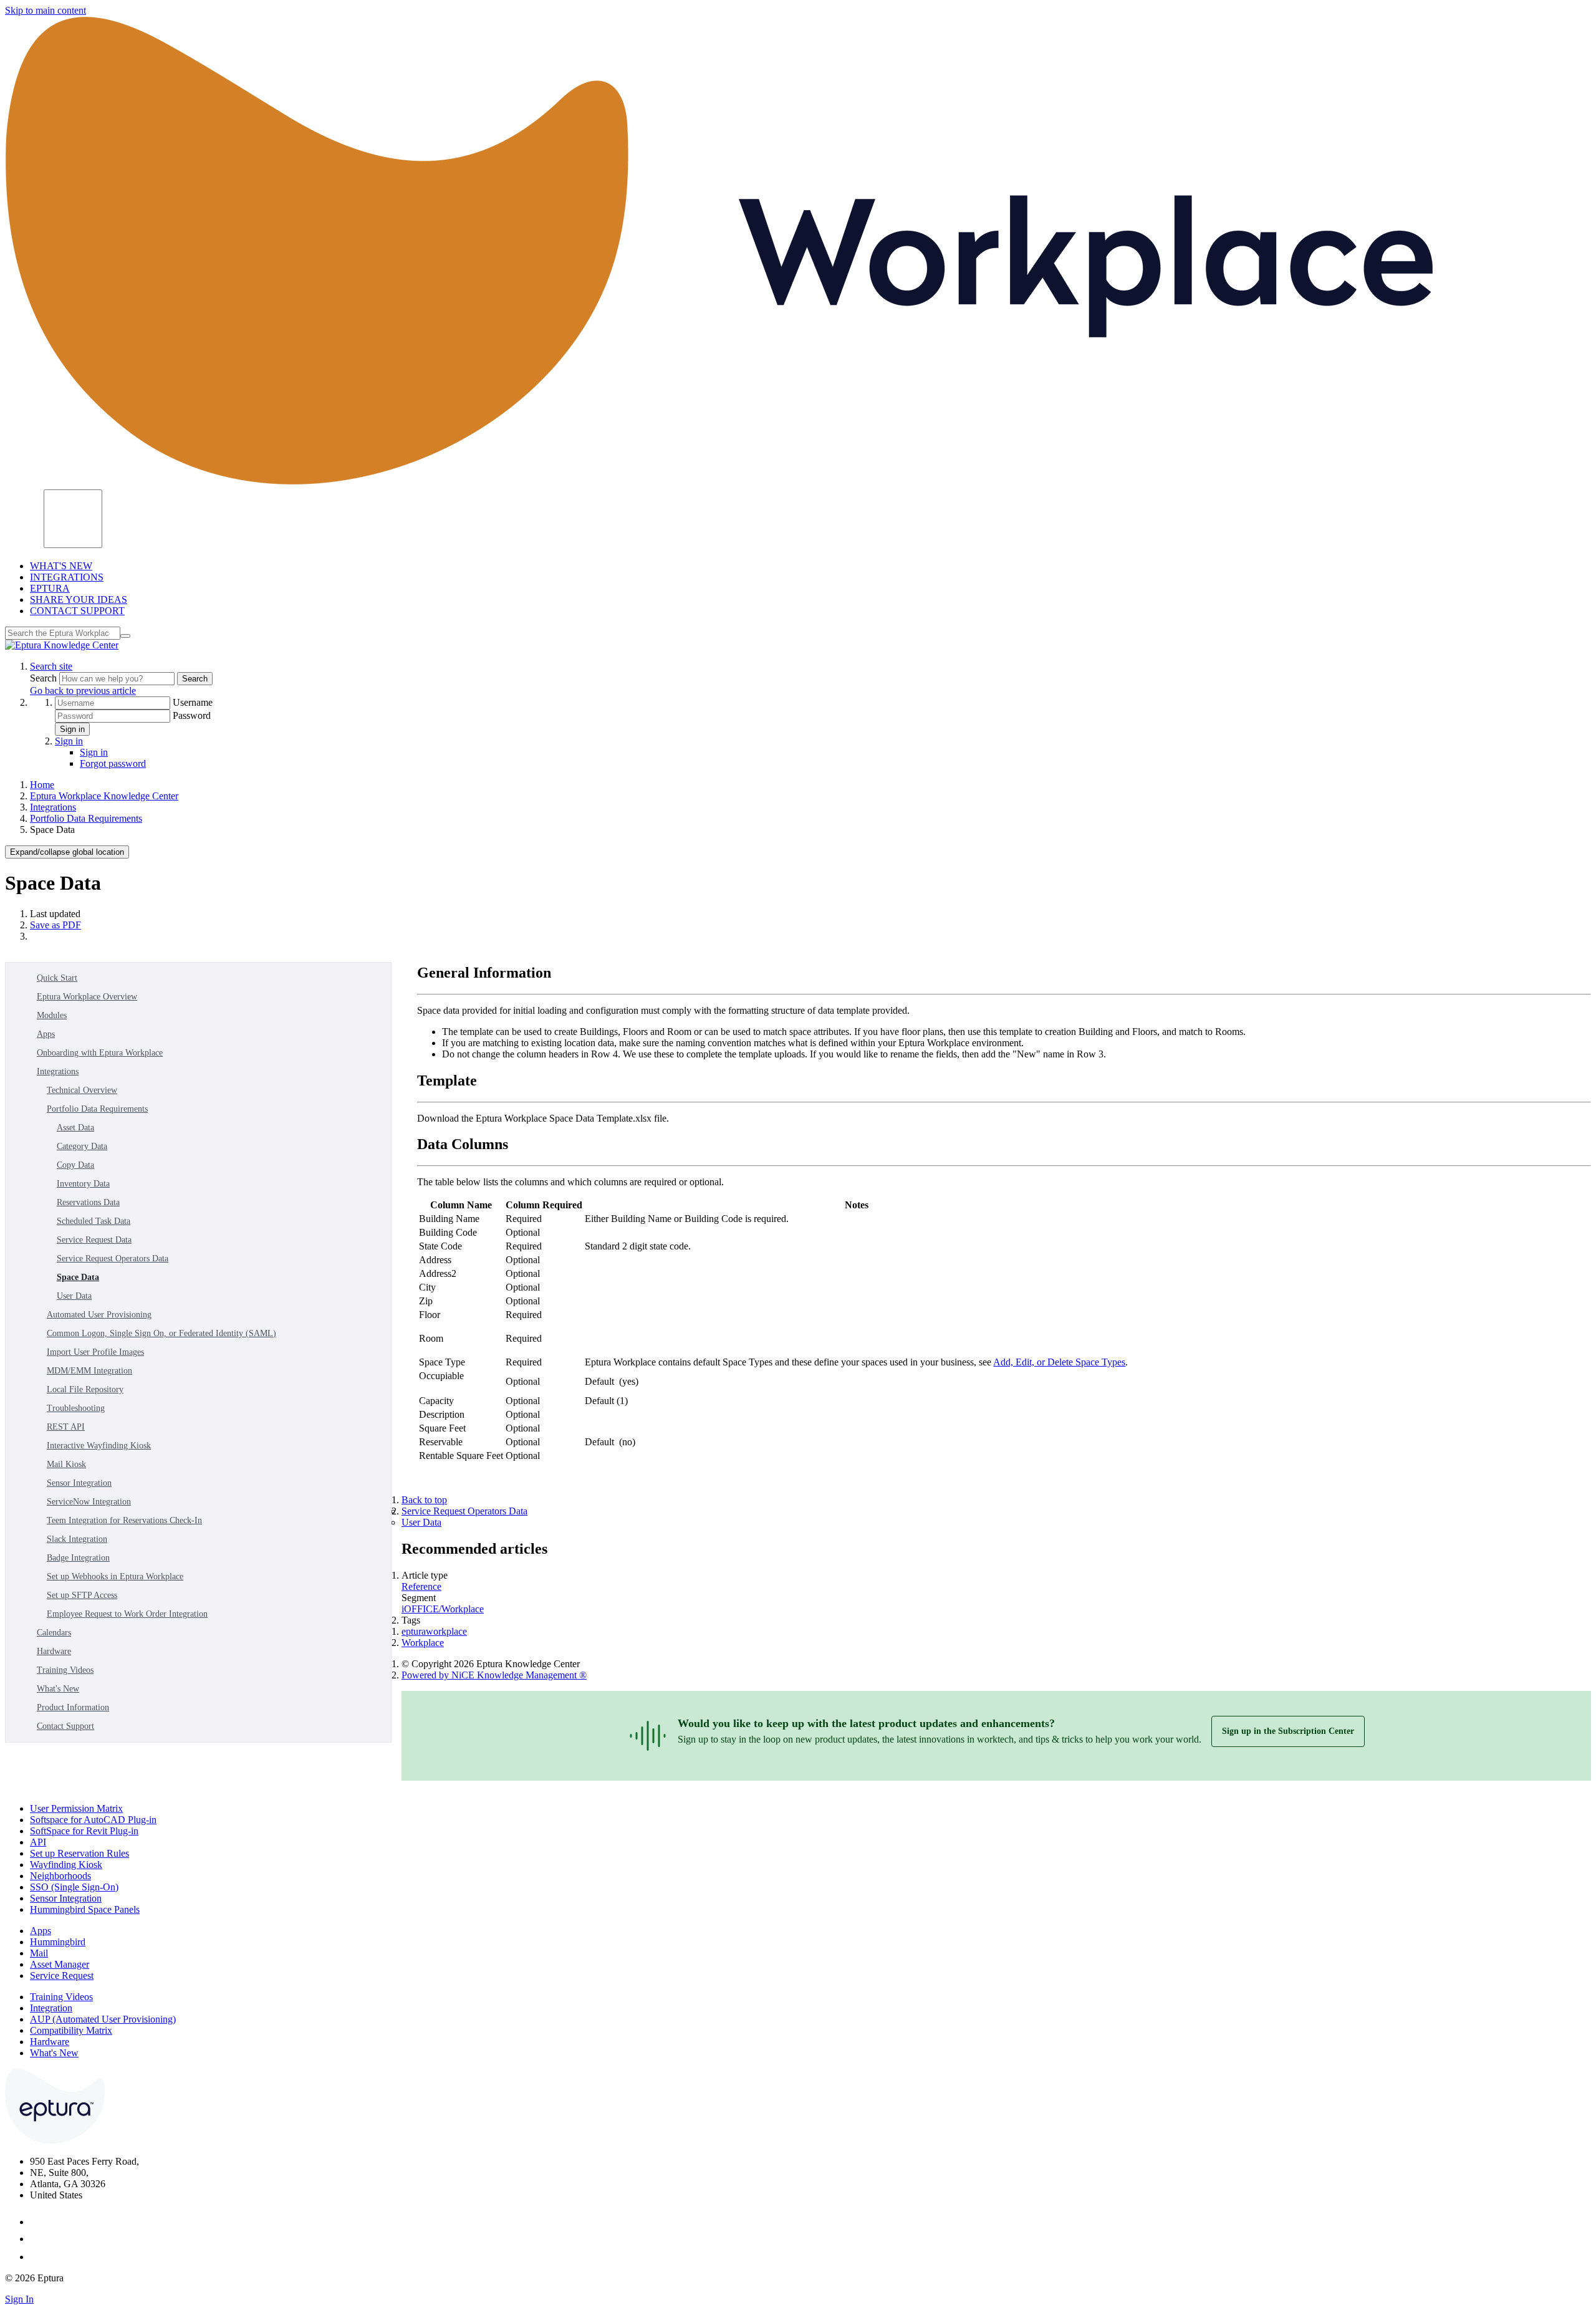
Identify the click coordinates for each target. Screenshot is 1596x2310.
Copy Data (75, 1165)
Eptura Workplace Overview (87, 997)
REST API (66, 1427)
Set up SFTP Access (82, 1595)
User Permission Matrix (76, 1808)
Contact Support (65, 1726)
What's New (58, 1689)
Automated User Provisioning (99, 1315)
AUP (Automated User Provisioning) (103, 2019)
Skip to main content (46, 10)
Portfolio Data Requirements (86, 818)
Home (42, 785)
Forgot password (113, 763)
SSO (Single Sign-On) (74, 1887)
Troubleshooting (76, 1408)
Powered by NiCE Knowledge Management (494, 1675)
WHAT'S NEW (61, 566)
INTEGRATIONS (67, 577)
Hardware (54, 1651)
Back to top (424, 1500)
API (38, 1842)
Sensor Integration (79, 1483)
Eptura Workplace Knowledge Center (104, 796)
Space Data (78, 1277)
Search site (51, 666)
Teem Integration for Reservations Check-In (124, 1520)
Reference (421, 1586)
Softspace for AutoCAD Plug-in (93, 1820)
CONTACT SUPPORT (77, 611)
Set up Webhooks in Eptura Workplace (115, 1576)
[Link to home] (62, 645)
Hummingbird (58, 1942)
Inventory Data (83, 1184)
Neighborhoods (60, 1876)
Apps (46, 1034)
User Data (74, 1296)
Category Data (82, 1146)
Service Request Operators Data (113, 1258)
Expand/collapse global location (67, 852)
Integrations (53, 807)
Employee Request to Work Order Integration (127, 1614)
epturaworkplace (434, 1631)
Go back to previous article (83, 691)
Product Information (73, 1707)
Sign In (19, 2299)
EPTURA (50, 588)
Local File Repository (85, 1389)
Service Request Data (94, 1240)
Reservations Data (88, 1202)
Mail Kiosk (66, 1464)
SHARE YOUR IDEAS (79, 599)
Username (193, 702)
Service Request (62, 1976)
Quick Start (57, 978)
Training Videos (65, 1670)
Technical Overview (82, 1090)
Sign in (72, 729)
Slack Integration (77, 1539)
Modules (52, 1015)
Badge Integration (78, 1558)
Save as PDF (55, 925)
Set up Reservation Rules (79, 1853)
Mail (39, 1953)
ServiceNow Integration (89, 1502)
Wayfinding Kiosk (66, 1865)
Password (192, 715)
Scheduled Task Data (94, 1221)
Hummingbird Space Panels (85, 1909)
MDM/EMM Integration (89, 1371)
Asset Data (75, 1128)
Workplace (423, 1643)
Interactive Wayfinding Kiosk (99, 1446)
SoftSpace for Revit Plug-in (84, 1831)
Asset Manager (60, 1964)
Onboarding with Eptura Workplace (100, 1053)
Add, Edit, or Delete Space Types (1059, 1362)
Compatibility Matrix (71, 2030)
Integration (51, 2008)
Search (45, 678)
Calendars (54, 1633)
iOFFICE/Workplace (443, 1609)
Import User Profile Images (95, 1352)
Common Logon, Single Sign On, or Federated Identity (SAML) (161, 1333)
